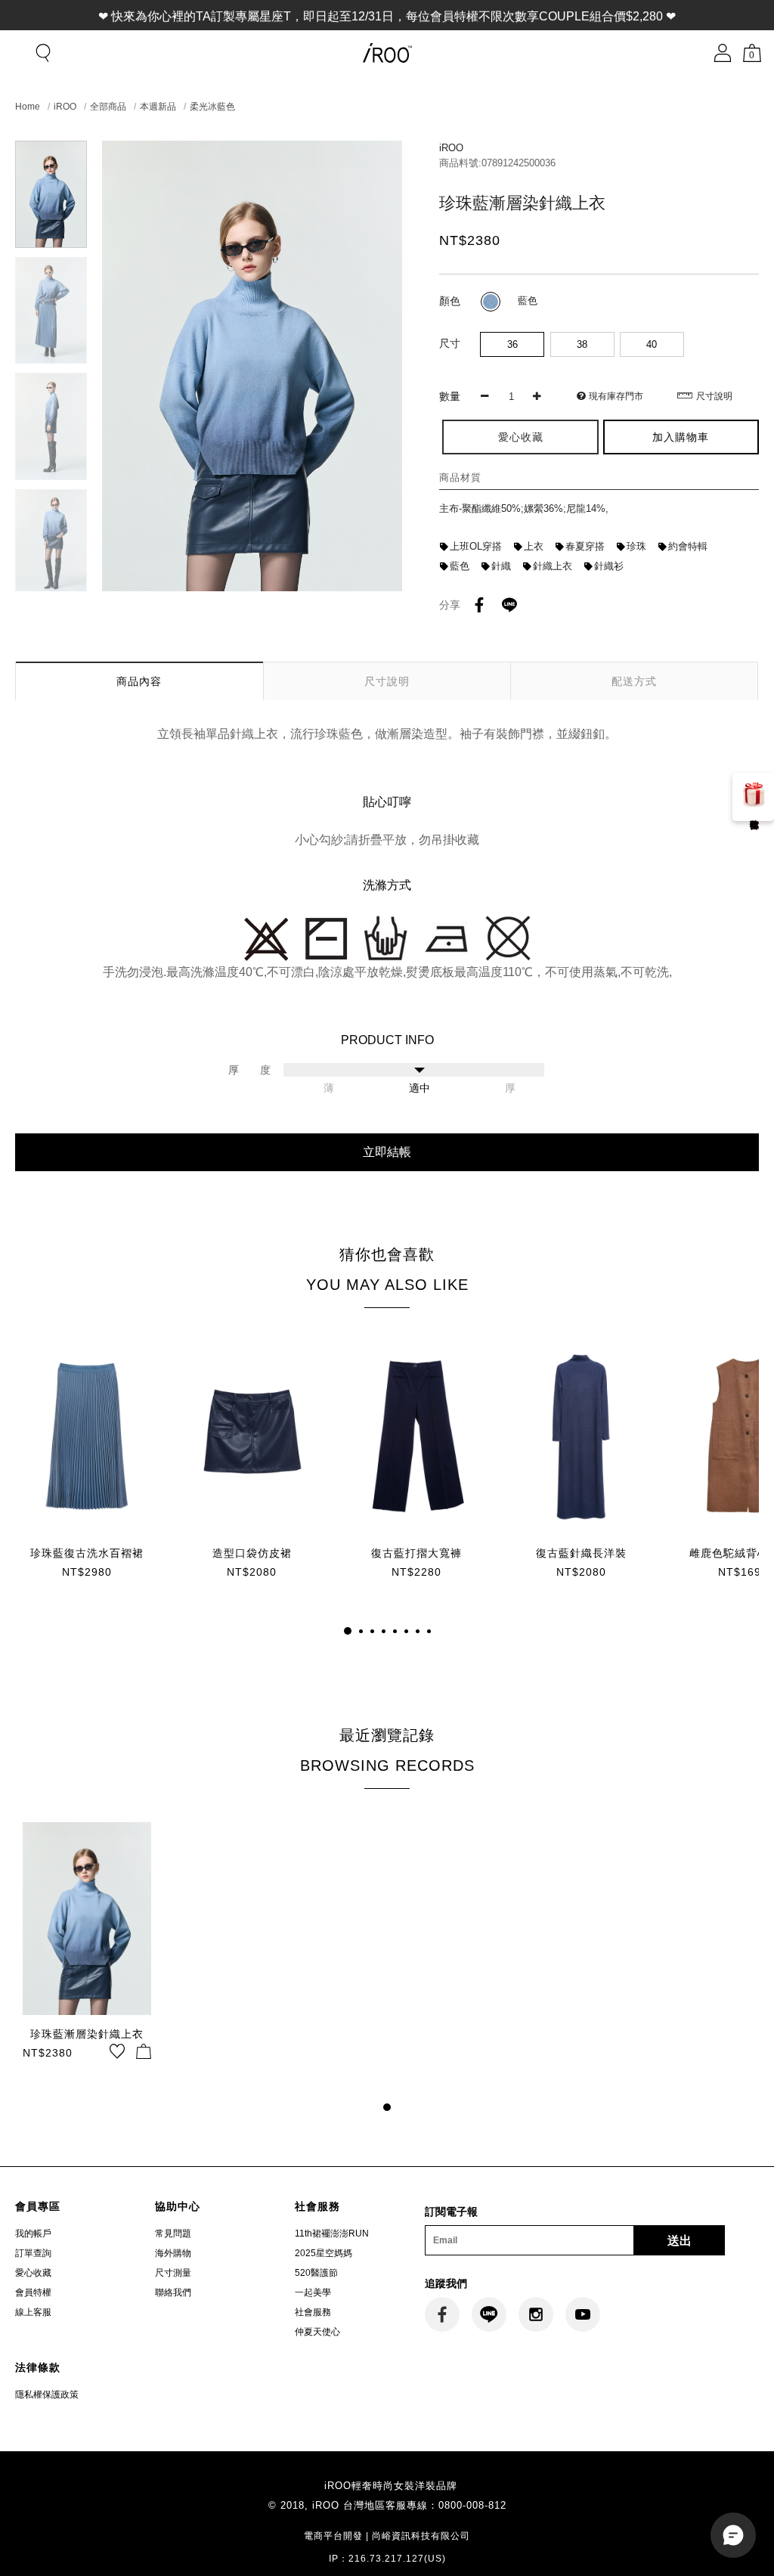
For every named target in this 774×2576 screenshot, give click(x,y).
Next (51, 582)
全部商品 (108, 107)
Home (28, 107)
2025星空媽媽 (324, 2253)
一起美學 (313, 2292)
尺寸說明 (714, 396)
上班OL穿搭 (476, 546)
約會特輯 (688, 546)
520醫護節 (316, 2273)
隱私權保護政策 (47, 2395)
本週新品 (158, 107)
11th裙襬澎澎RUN (332, 2233)
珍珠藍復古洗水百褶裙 (87, 1553)
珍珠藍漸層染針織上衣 (87, 2034)
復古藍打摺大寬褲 (416, 1553)
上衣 (534, 546)
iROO (65, 107)
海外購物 (173, 2253)
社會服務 (313, 2312)
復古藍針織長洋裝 (581, 1553)
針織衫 (609, 566)
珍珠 (636, 546)
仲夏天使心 (317, 2332)
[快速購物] (144, 2051)
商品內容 (139, 681)
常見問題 (173, 2233)
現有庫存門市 (616, 396)
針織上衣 (553, 566)
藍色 (460, 566)
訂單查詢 (33, 2253)
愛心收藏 (33, 2273)
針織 (501, 566)
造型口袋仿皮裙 (252, 1553)
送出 (680, 2241)
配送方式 (634, 681)
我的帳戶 (33, 2233)
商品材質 (460, 477)
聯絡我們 (173, 2292)
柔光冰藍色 (212, 107)
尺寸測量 (173, 2273)
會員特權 (33, 2292)
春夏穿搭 (585, 546)
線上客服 (33, 2312)
